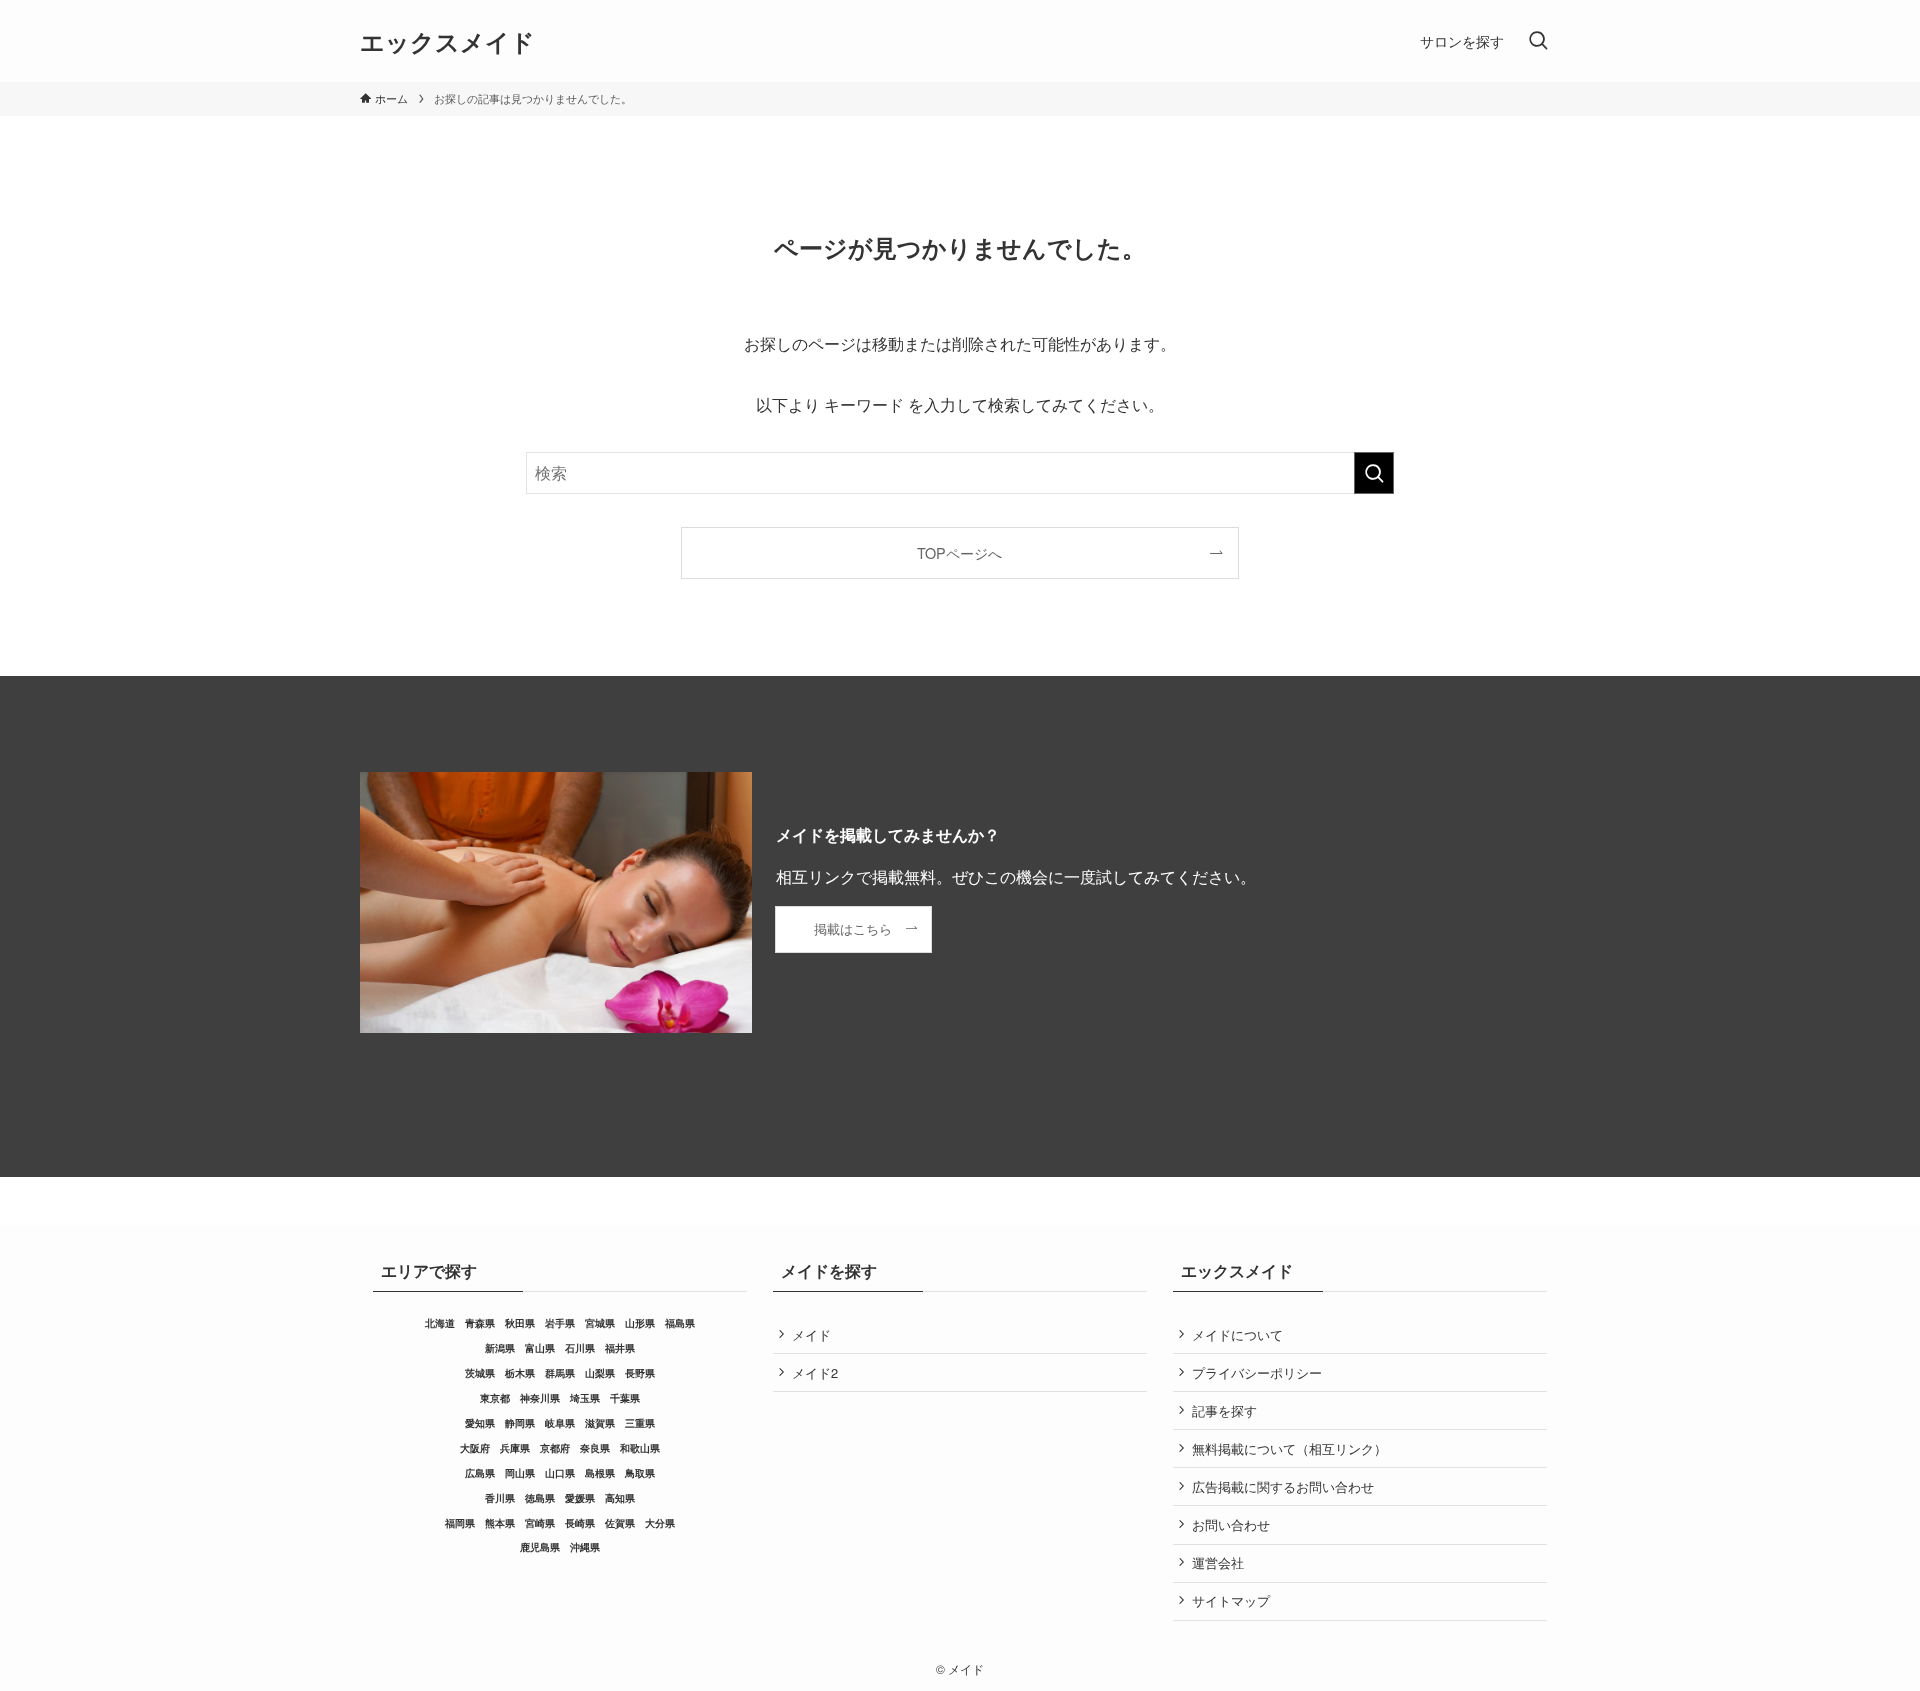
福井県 (620, 1348)
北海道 (440, 1323)
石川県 (580, 1348)
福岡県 (460, 1523)
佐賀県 (620, 1523)
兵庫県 (515, 1448)
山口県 (560, 1473)
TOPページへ (959, 552)
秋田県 (520, 1323)
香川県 (500, 1498)
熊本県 (500, 1523)
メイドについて (1237, 1334)
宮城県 (600, 1323)
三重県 (640, 1423)
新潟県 (500, 1348)
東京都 (495, 1398)
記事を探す (1224, 1410)
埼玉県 (585, 1398)
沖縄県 (585, 1547)
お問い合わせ (1231, 1524)
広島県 (480, 1473)
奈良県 (595, 1448)
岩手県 (560, 1323)
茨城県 (480, 1373)
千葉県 (625, 1398)
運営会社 (1218, 1562)
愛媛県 (580, 1498)
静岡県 (520, 1423)
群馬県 (560, 1373)
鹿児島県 (540, 1547)
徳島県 (540, 1498)
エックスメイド (447, 41)
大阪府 (475, 1448)
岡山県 (520, 1473)
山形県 (640, 1323)
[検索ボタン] (1538, 41)
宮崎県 (540, 1523)
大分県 (660, 1523)
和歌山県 (640, 1448)
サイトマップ (1231, 1600)
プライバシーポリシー (1257, 1372)
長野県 (640, 1373)
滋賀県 (600, 1423)
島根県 (600, 1473)
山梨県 (600, 1373)
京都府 (555, 1448)
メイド (811, 1334)
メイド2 (815, 1372)
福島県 (680, 1323)
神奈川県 (540, 1398)
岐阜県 (560, 1423)
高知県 (620, 1498)
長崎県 (580, 1523)
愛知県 (480, 1423)
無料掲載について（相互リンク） (1289, 1448)
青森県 (480, 1323)
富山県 (540, 1348)
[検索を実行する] (1374, 473)
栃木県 (520, 1373)
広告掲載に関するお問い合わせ (1283, 1486)
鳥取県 (640, 1473)
